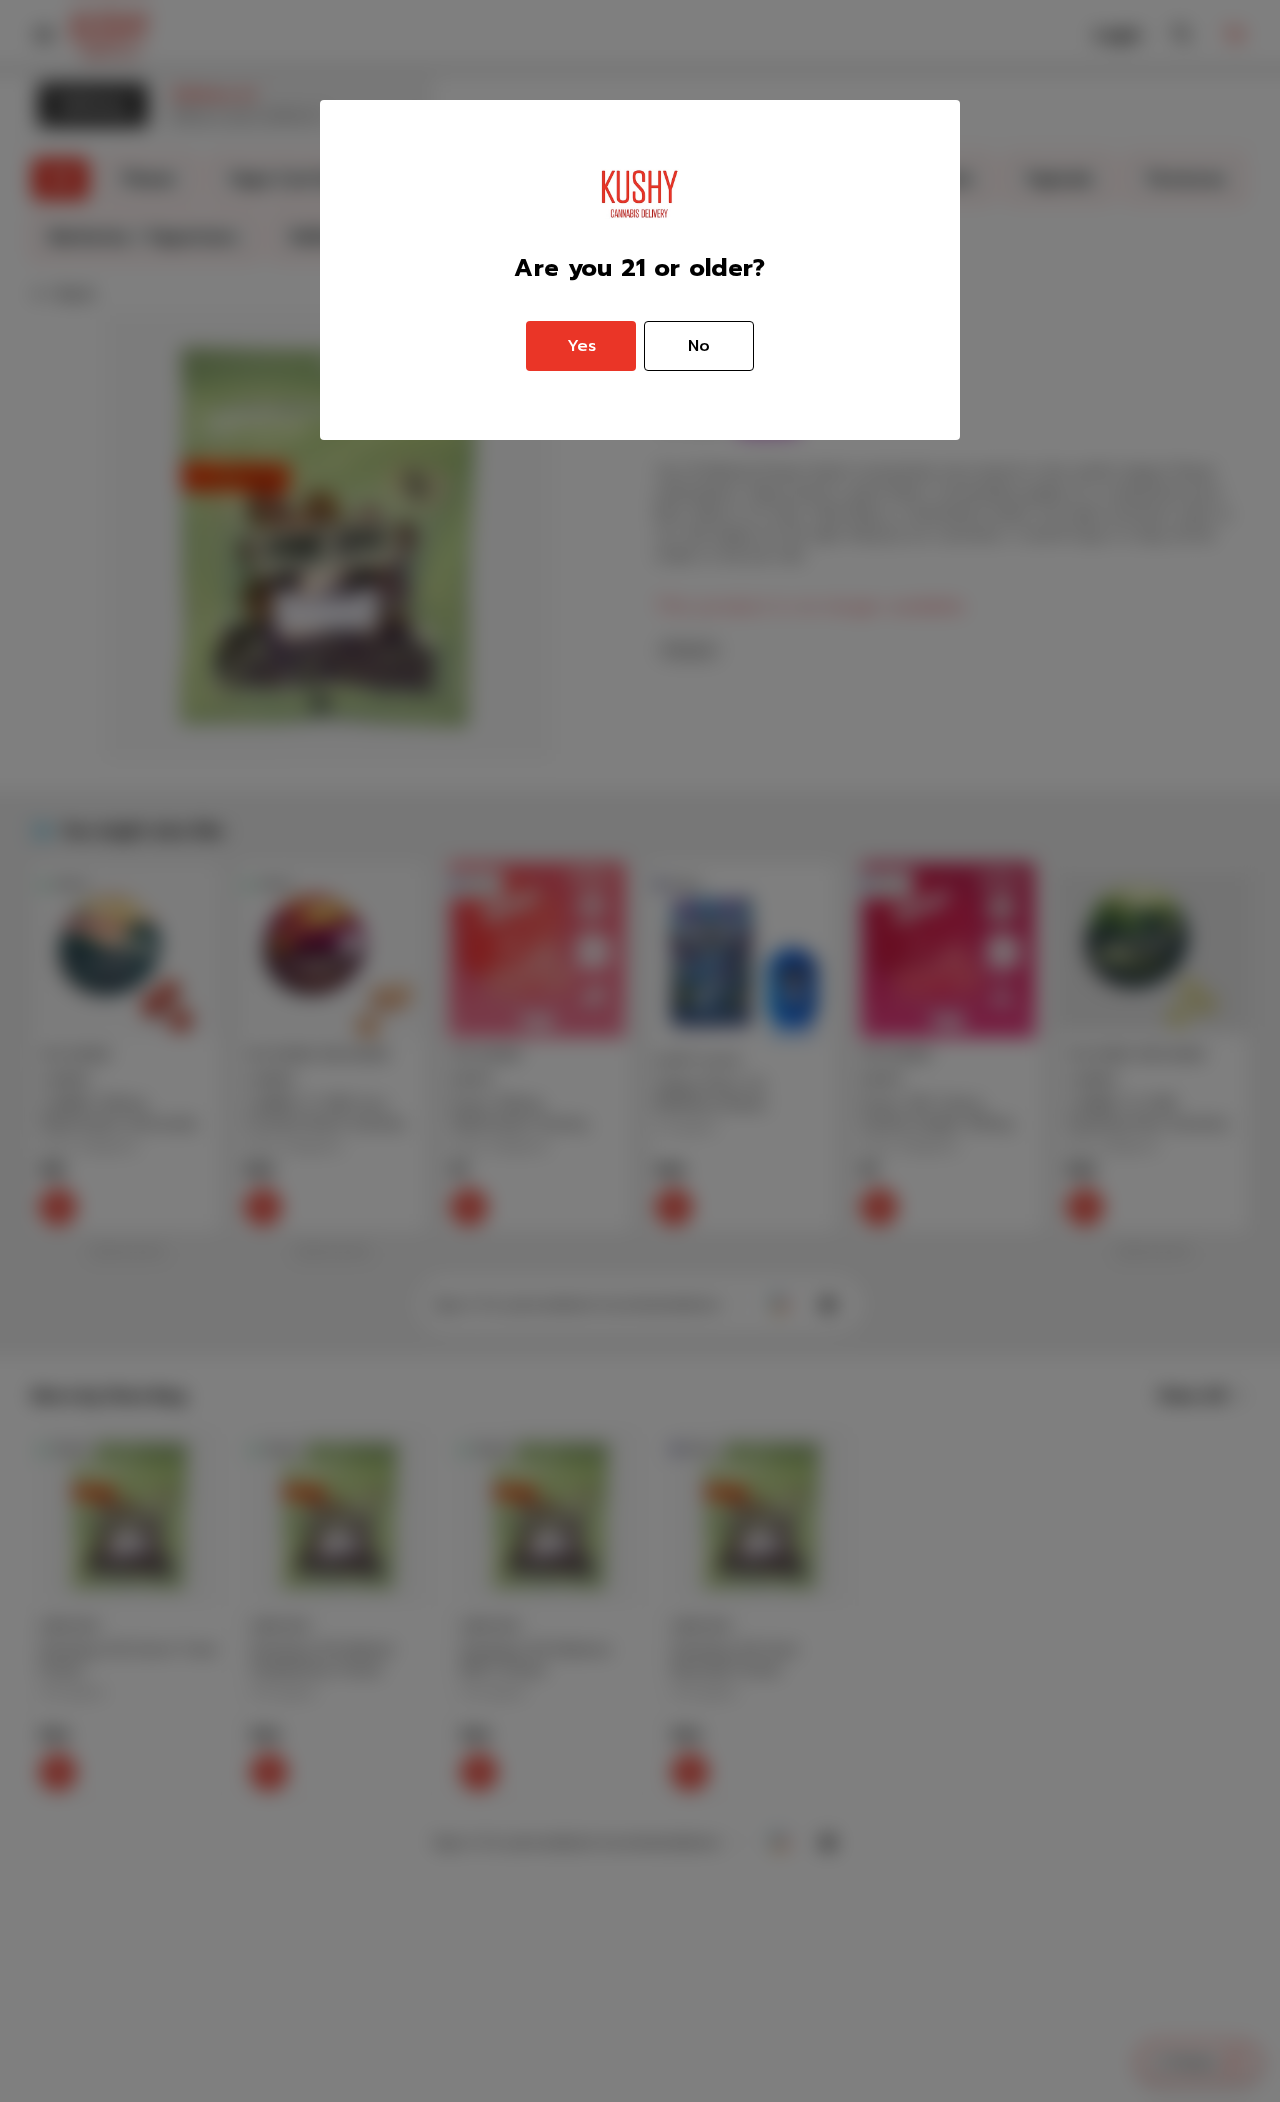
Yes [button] (581, 346)
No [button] (699, 346)
